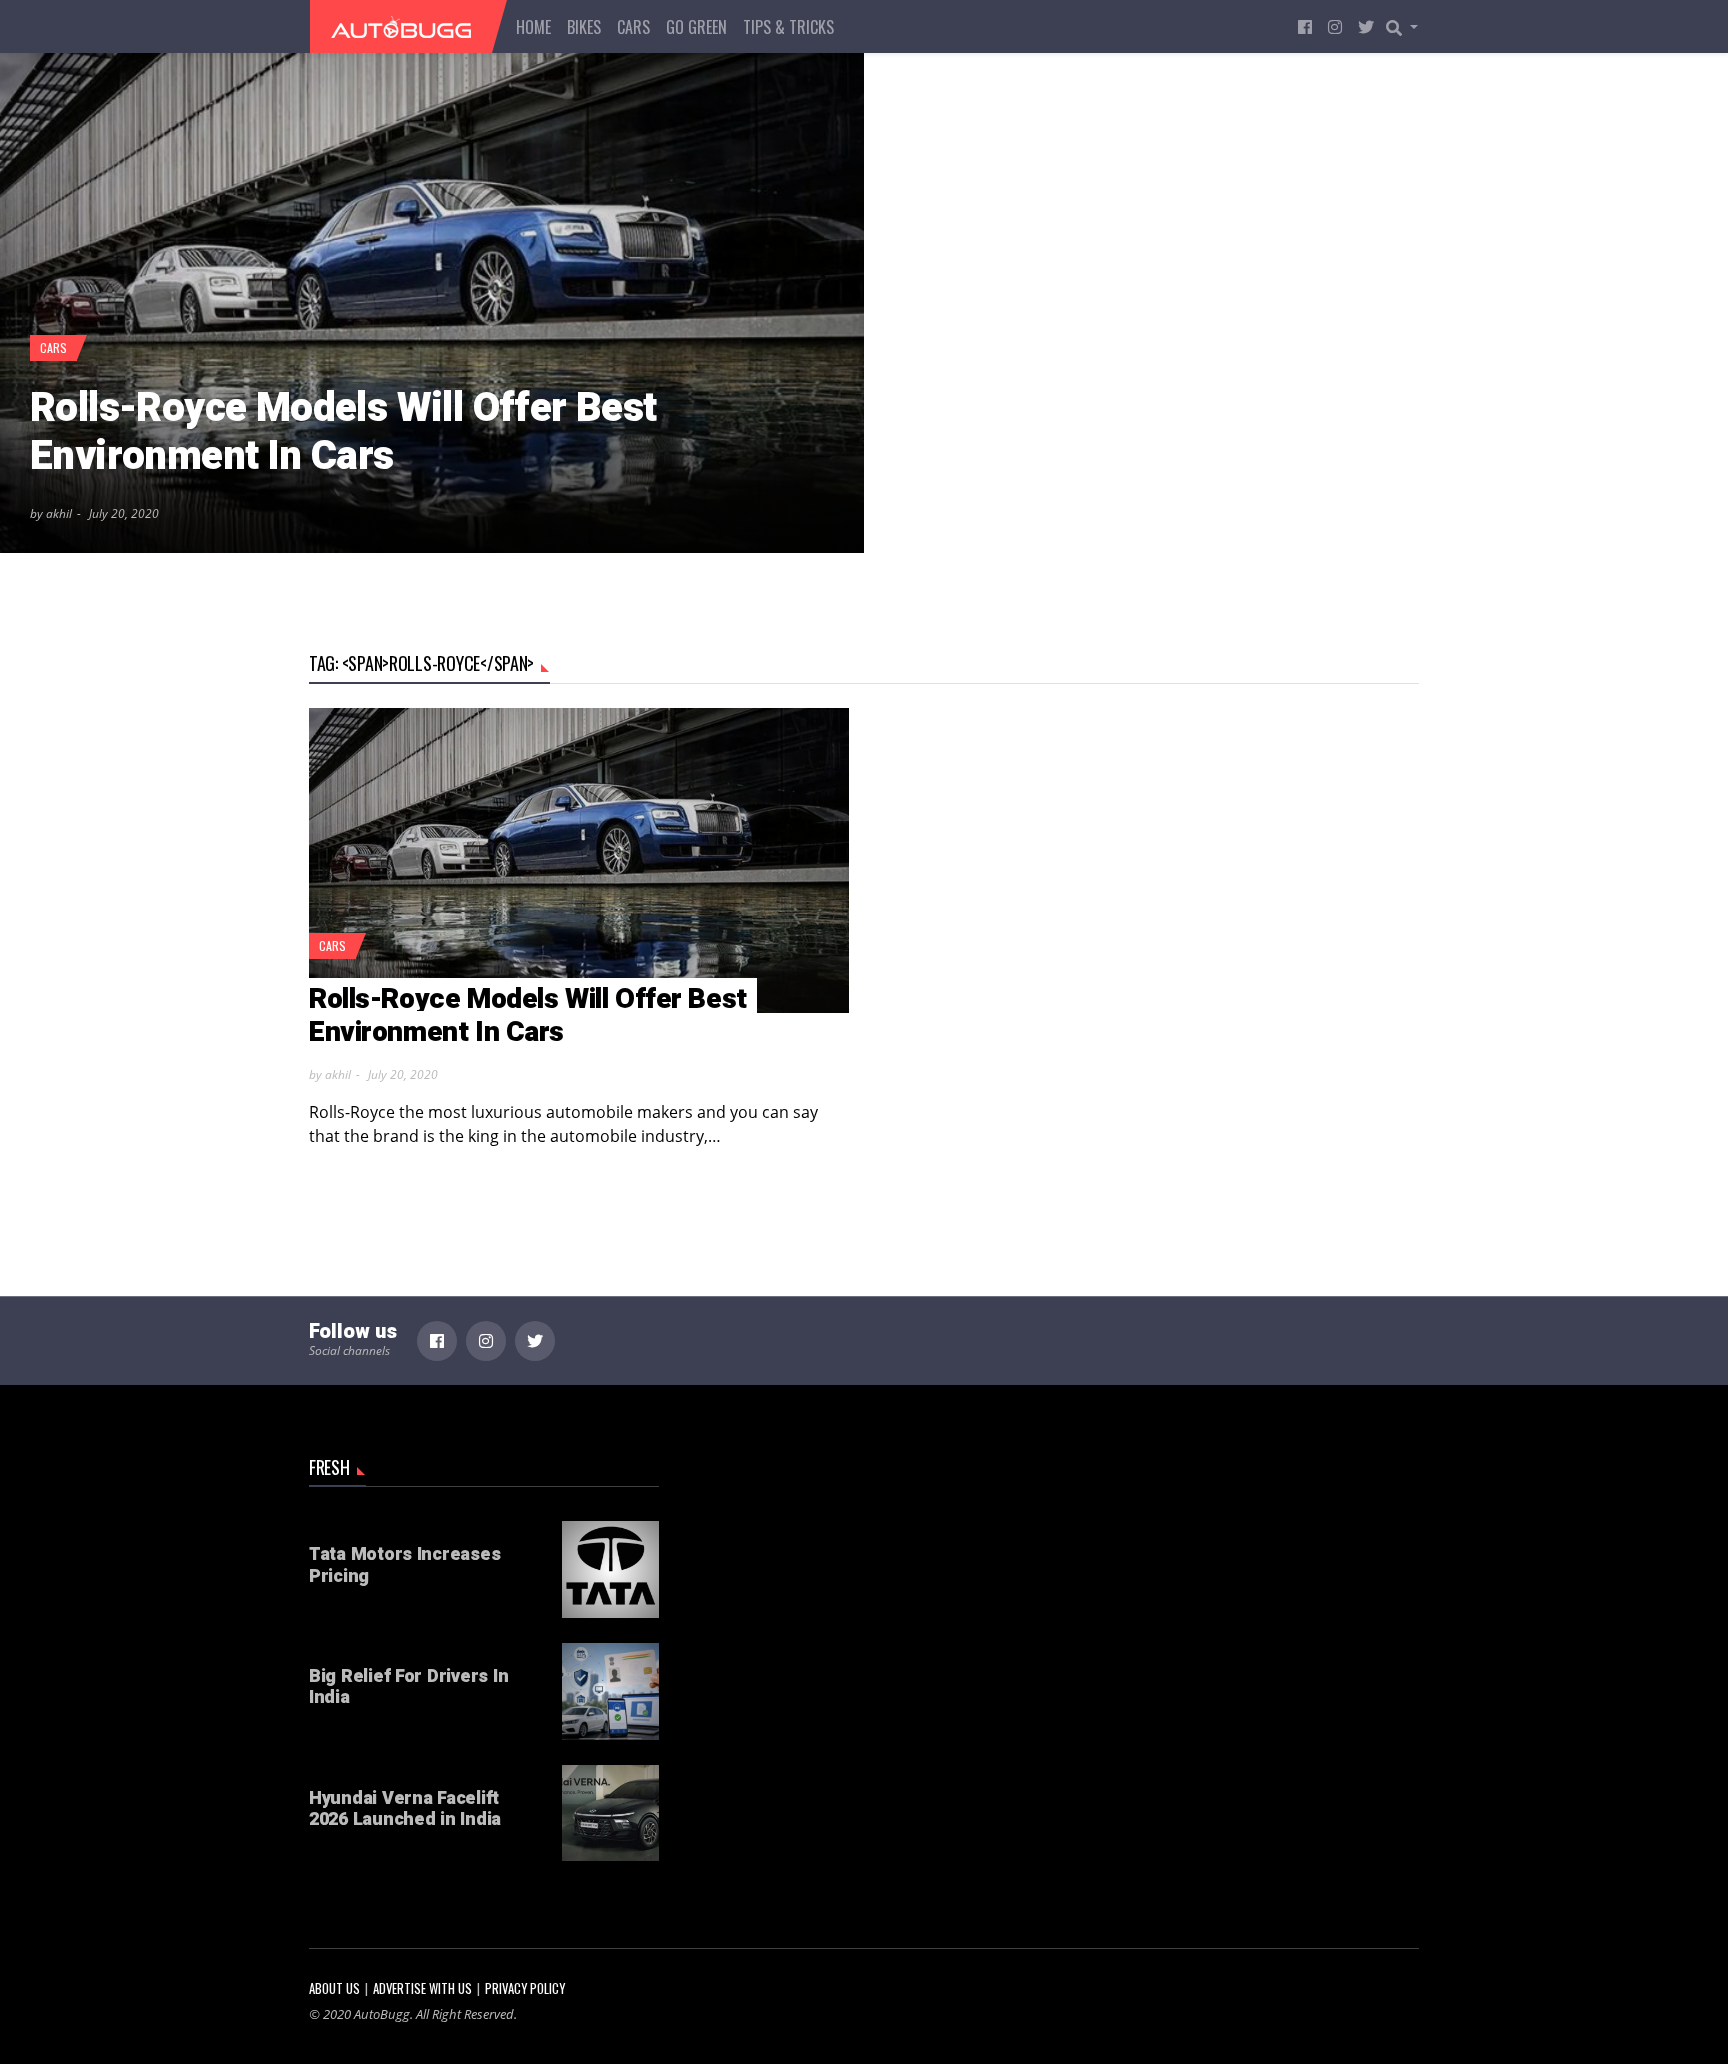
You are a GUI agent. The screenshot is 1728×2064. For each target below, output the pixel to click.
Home (533, 27)
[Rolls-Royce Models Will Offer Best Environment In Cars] (432, 303)
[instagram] (1335, 26)
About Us (334, 1988)
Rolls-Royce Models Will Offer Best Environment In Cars (343, 432)
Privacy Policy (525, 1988)
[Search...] (1408, 27)
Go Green (696, 27)
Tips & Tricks (788, 27)
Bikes (584, 27)
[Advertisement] (864, 1597)
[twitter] (1366, 26)
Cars (633, 27)
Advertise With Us (422, 1988)
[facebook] (1305, 26)
